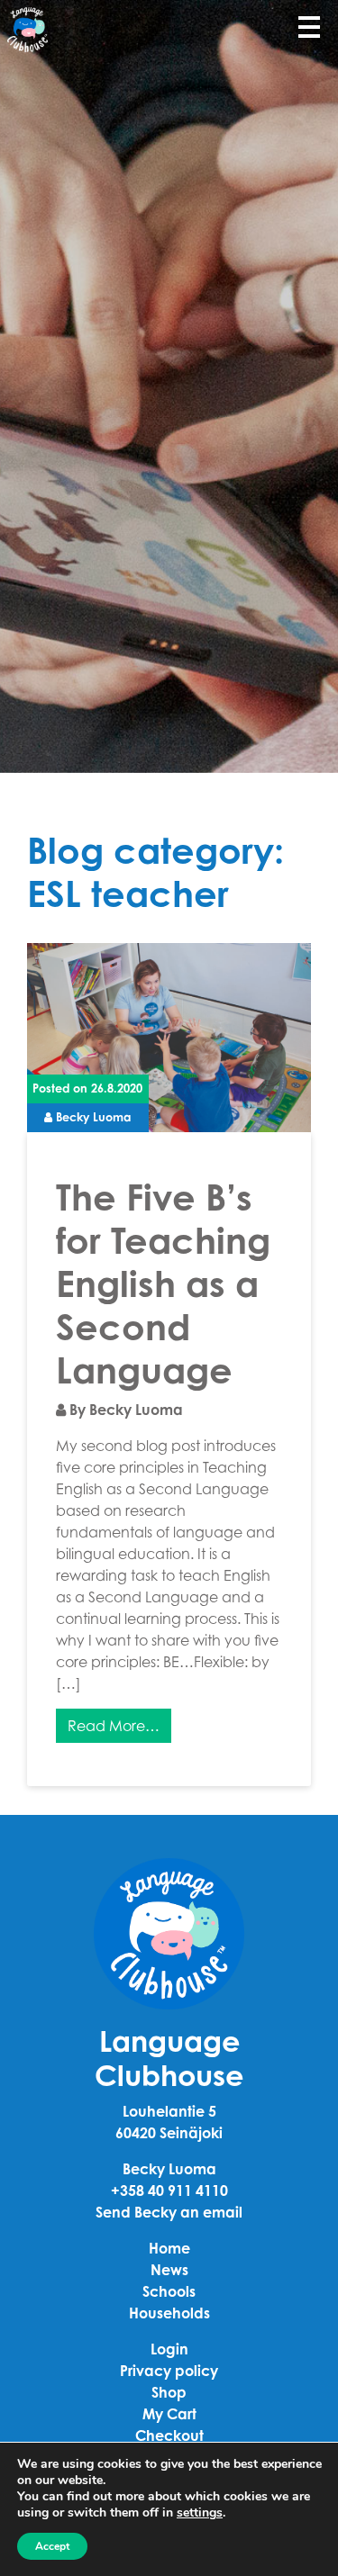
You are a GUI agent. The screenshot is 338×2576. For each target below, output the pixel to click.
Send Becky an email (169, 2212)
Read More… (114, 1726)
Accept (52, 2546)
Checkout (169, 2435)
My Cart (169, 2414)
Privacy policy (169, 2371)
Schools (169, 2291)
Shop (169, 2392)
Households (169, 2313)
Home (169, 2248)
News (169, 2270)
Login (169, 2349)
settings (200, 2513)
